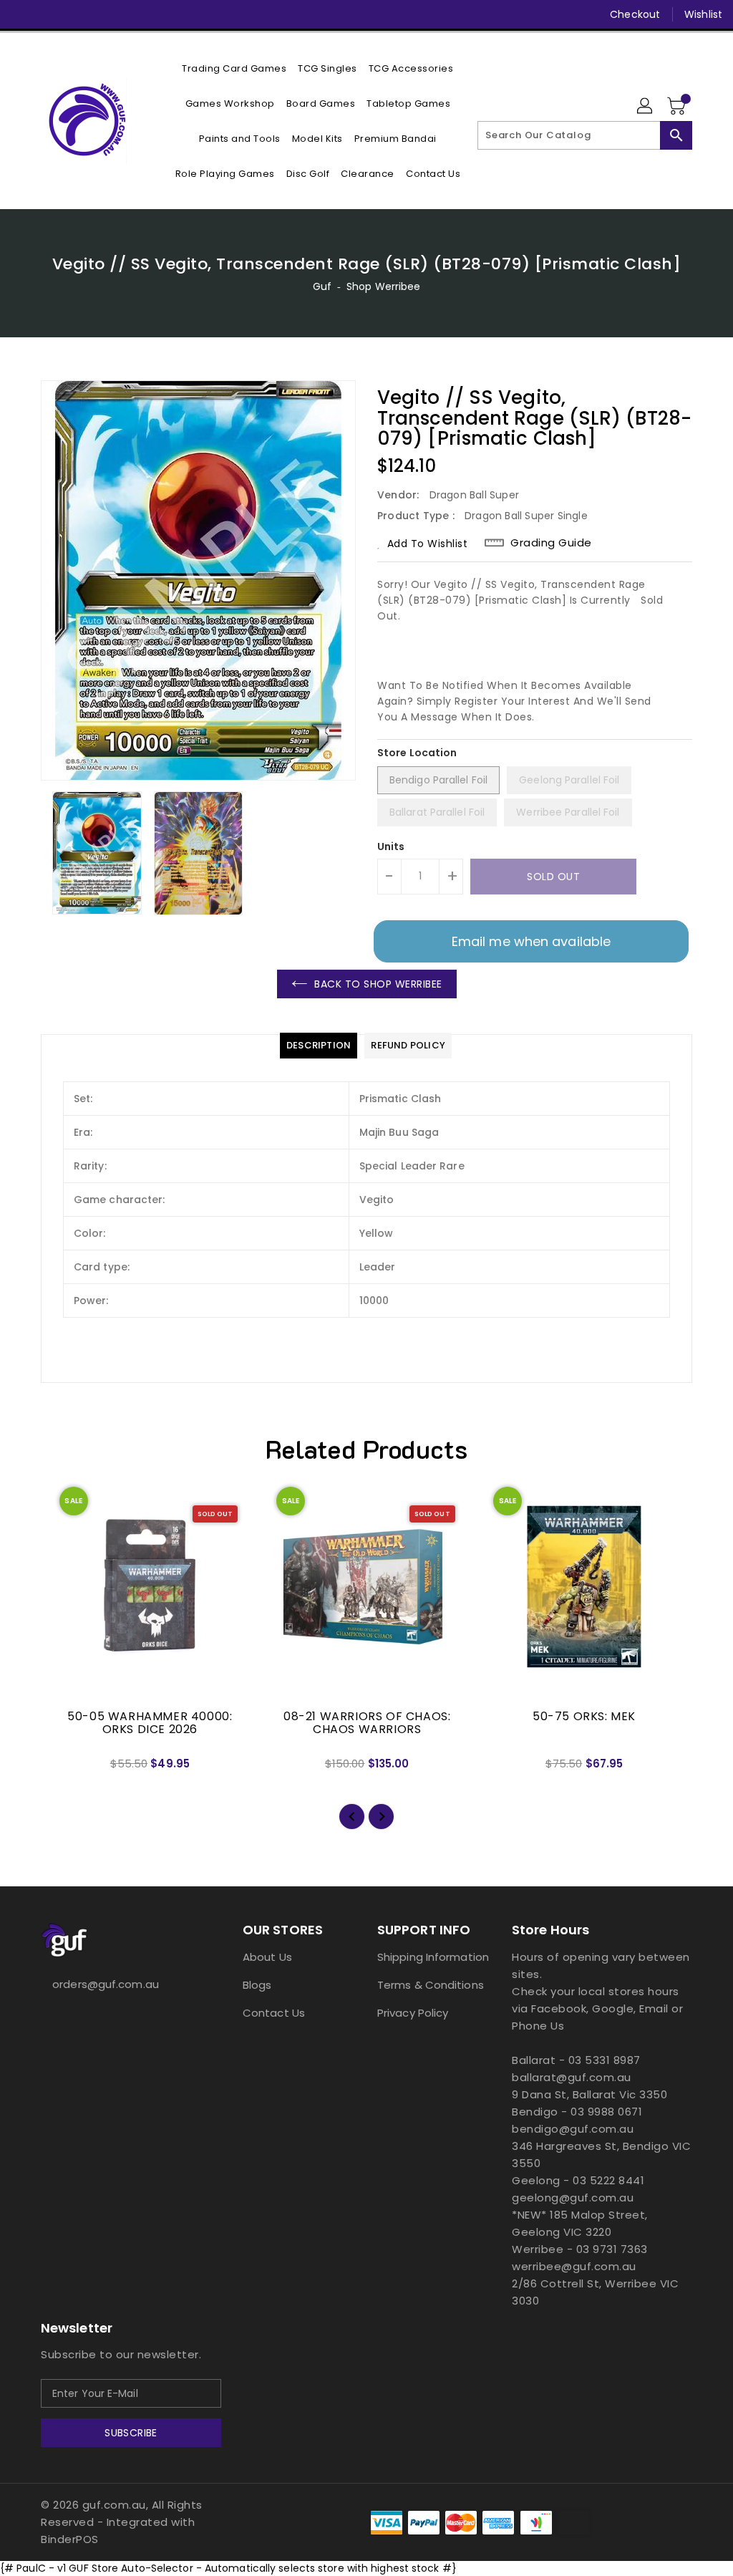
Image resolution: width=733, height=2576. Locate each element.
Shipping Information (433, 1957)
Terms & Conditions (431, 1985)
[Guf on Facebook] (22, 14)
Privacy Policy (413, 2013)
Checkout (635, 14)
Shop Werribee (383, 286)
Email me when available (531, 941)
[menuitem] (234, 68)
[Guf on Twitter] (48, 14)
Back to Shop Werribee (378, 984)
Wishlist (703, 14)
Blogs (257, 1985)
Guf (322, 286)
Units (391, 846)
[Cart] (678, 107)
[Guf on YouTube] (99, 14)
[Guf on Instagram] (74, 14)
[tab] (319, 1046)
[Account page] (646, 107)
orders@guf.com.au (106, 1984)
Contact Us (274, 2013)
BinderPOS (70, 2539)
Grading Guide (551, 543)
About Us (267, 1957)
